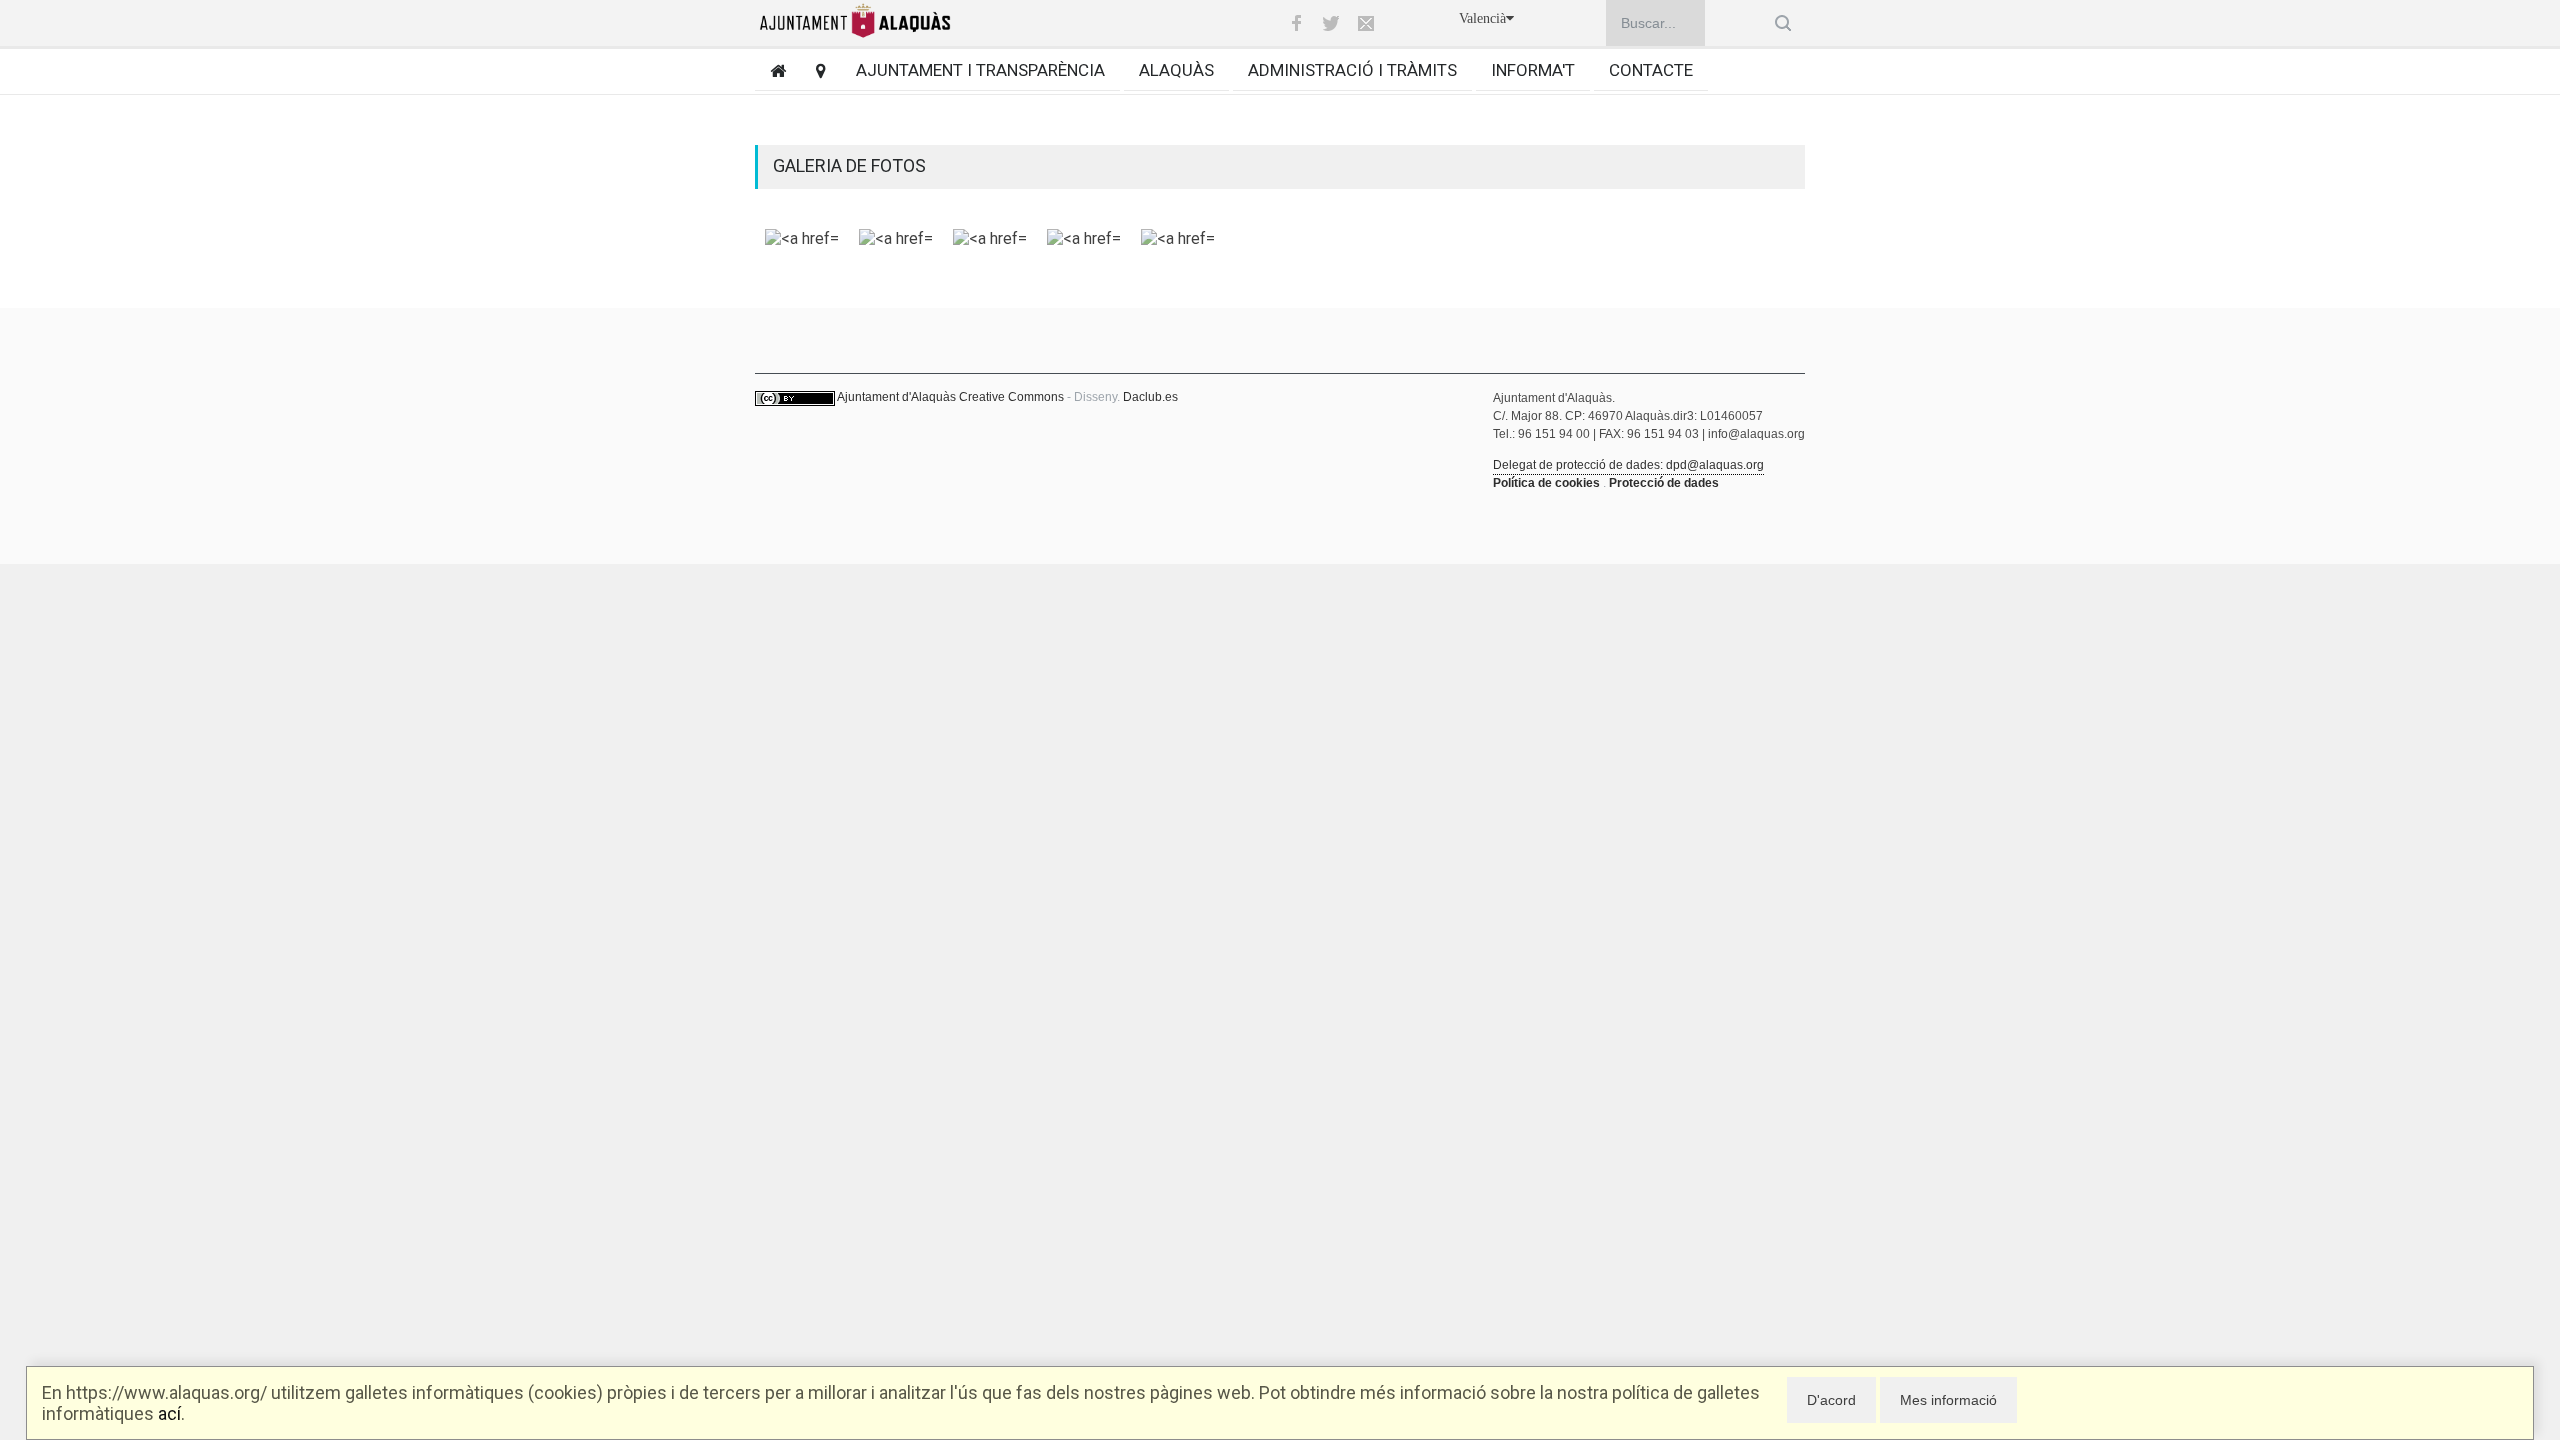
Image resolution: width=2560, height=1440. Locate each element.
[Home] (770, 70)
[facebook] (1296, 23)
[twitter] (1331, 23)
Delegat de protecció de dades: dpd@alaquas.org (1628, 465)
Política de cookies (1546, 483)
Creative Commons (1011, 397)
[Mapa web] (813, 70)
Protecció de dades (1664, 483)
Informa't (1533, 70)
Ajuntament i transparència (980, 70)
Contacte (1651, 70)
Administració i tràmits (1352, 70)
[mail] (1366, 23)
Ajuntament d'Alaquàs (896, 397)
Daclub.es (1150, 397)
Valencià (1482, 18)
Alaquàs (1176, 70)
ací (169, 1413)
